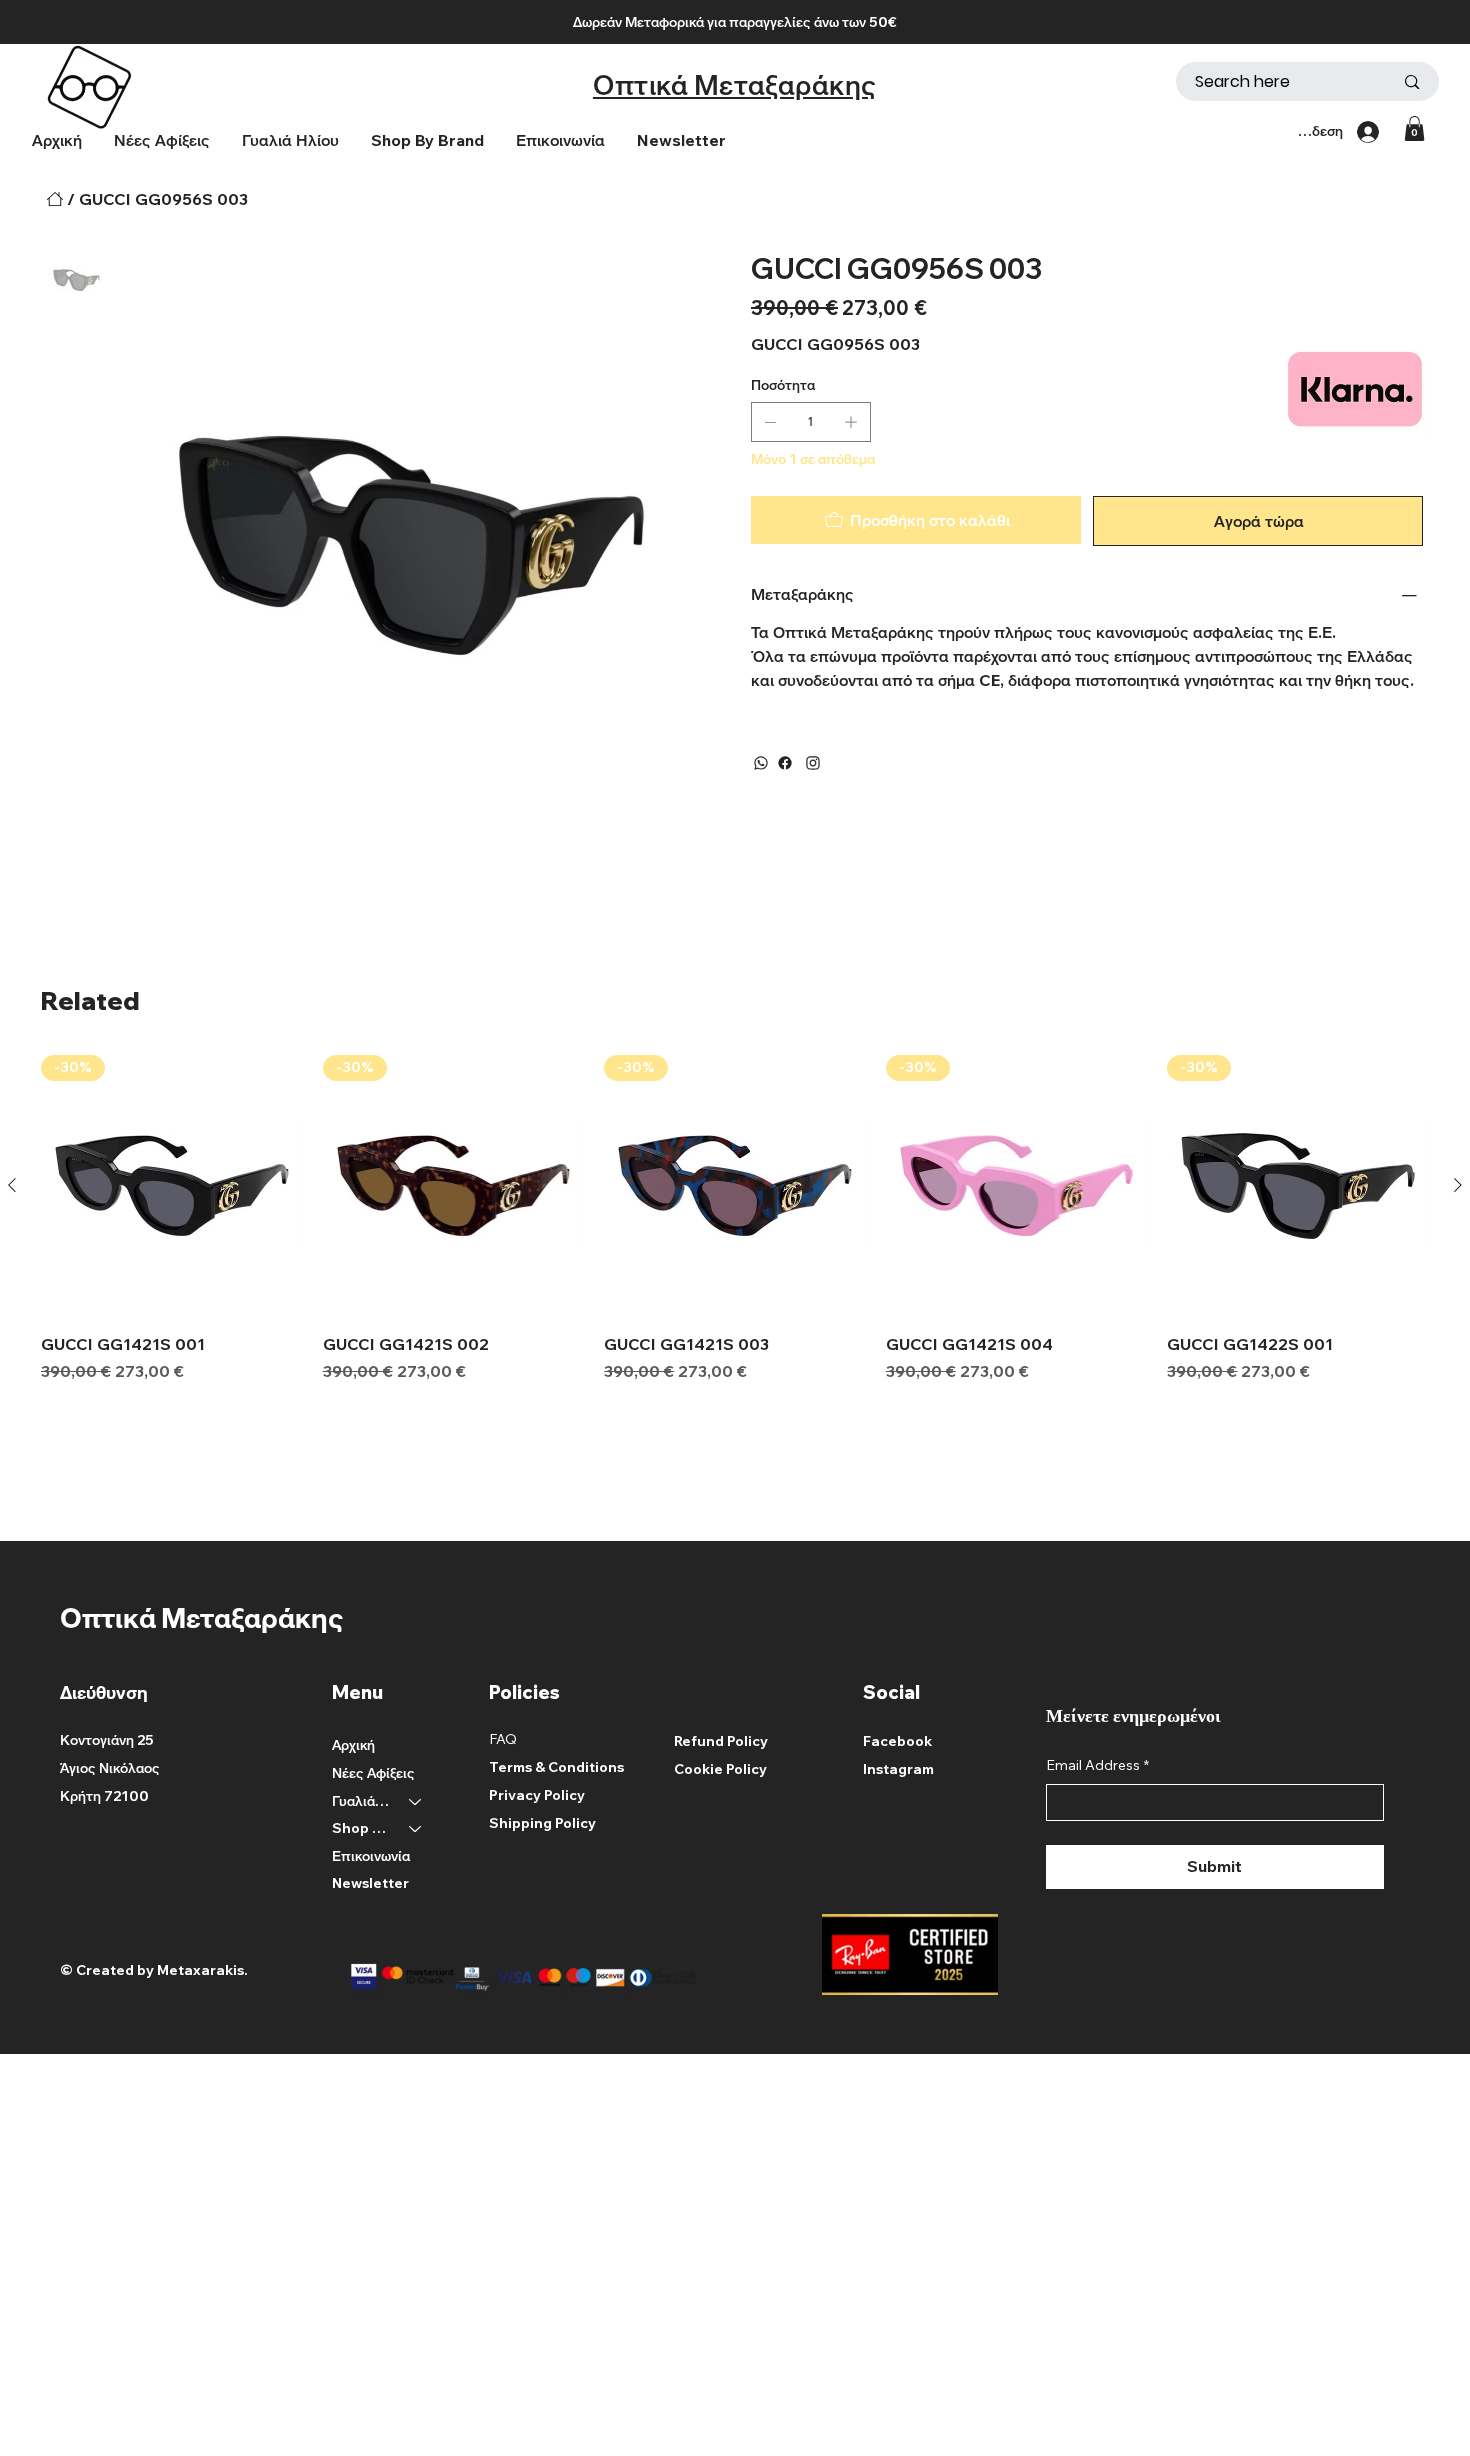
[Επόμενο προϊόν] (1458, 1185)
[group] (735, 1219)
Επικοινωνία (371, 1856)
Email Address (1097, 1765)
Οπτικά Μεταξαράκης (735, 84)
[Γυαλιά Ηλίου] (416, 1802)
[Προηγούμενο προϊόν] (12, 1185)
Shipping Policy (542, 1823)
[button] (427, 140)
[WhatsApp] (761, 763)
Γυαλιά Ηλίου (362, 1801)
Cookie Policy (720, 1769)
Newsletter (370, 1883)
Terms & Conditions (556, 1767)
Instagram (898, 1769)
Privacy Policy (537, 1795)
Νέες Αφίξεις (373, 1773)
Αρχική (353, 1745)
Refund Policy (721, 1741)
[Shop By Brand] (416, 1829)
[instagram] (813, 763)
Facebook (897, 1741)
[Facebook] (785, 763)
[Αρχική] (55, 199)
